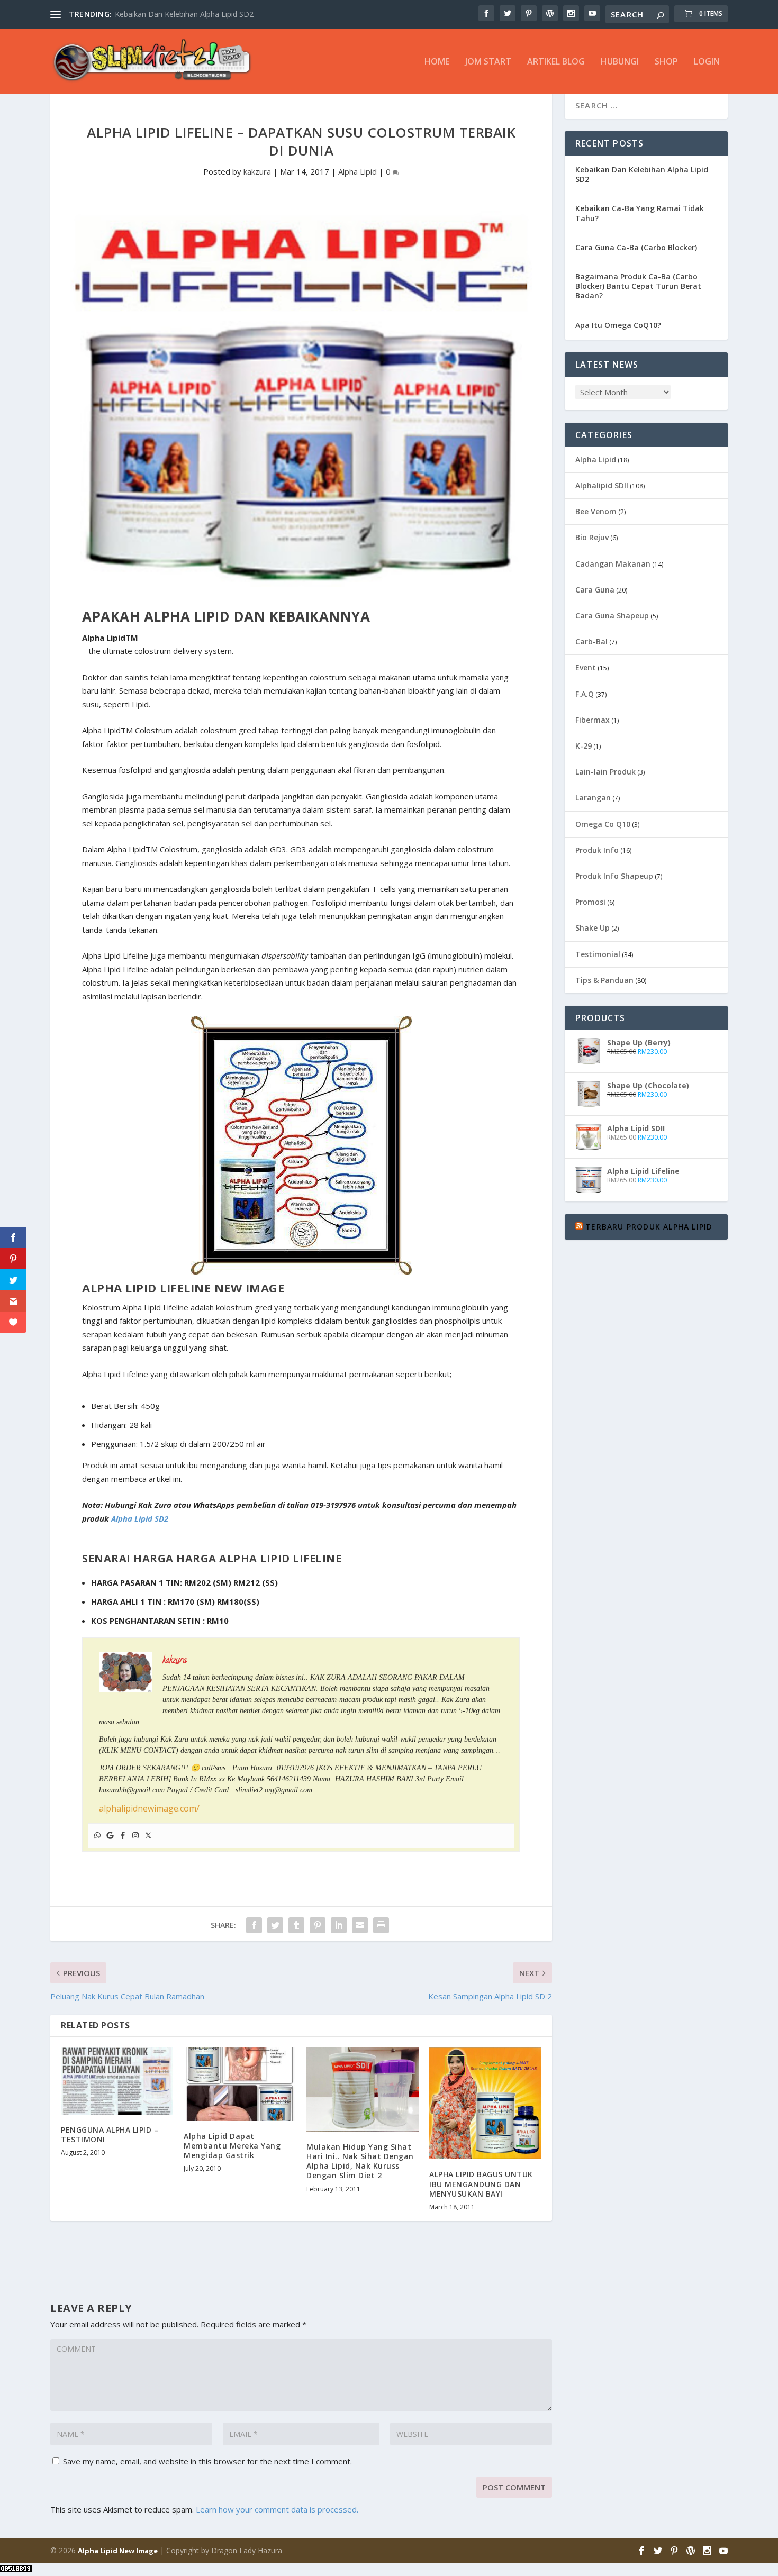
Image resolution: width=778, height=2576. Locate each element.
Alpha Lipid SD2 (140, 1518)
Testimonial (598, 954)
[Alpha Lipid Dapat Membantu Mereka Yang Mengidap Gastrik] (240, 2084)
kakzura (257, 171)
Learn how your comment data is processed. (277, 2509)
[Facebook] (123, 1836)
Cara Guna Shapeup (612, 616)
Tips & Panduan (604, 980)
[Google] (110, 1836)
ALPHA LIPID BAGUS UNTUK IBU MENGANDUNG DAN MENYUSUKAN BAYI (481, 2184)
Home (437, 62)
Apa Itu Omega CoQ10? (618, 325)
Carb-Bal (591, 641)
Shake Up (592, 928)
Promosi (590, 902)
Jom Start (488, 62)
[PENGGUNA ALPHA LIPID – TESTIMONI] (117, 2081)
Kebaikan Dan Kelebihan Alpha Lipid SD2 (184, 14)
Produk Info (597, 850)
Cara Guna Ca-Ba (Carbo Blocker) (636, 247)
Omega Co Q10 (603, 824)
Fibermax (592, 720)
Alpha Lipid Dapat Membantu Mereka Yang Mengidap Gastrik (232, 2146)
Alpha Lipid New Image (118, 2551)
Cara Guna (595, 590)
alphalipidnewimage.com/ (149, 1808)
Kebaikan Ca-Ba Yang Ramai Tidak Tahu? (640, 213)
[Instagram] (135, 1836)
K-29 (584, 746)
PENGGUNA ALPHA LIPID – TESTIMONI (110, 2134)
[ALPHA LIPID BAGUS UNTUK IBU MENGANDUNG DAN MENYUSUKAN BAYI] (485, 2104)
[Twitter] (148, 1836)
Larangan (593, 798)
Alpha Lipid (358, 171)
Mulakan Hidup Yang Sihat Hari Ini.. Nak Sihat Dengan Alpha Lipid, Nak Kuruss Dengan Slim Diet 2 (360, 2161)
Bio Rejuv (592, 537)
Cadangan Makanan (613, 564)
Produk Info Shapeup (614, 876)
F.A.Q (585, 694)
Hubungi (620, 62)
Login (707, 62)
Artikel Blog (556, 62)
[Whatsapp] (97, 1836)
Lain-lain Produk (605, 772)
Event (586, 667)
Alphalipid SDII (602, 485)
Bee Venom (596, 511)
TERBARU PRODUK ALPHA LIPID (649, 1227)
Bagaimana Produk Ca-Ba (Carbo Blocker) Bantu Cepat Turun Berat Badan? (638, 286)
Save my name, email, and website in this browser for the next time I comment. (207, 2461)
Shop (666, 62)
